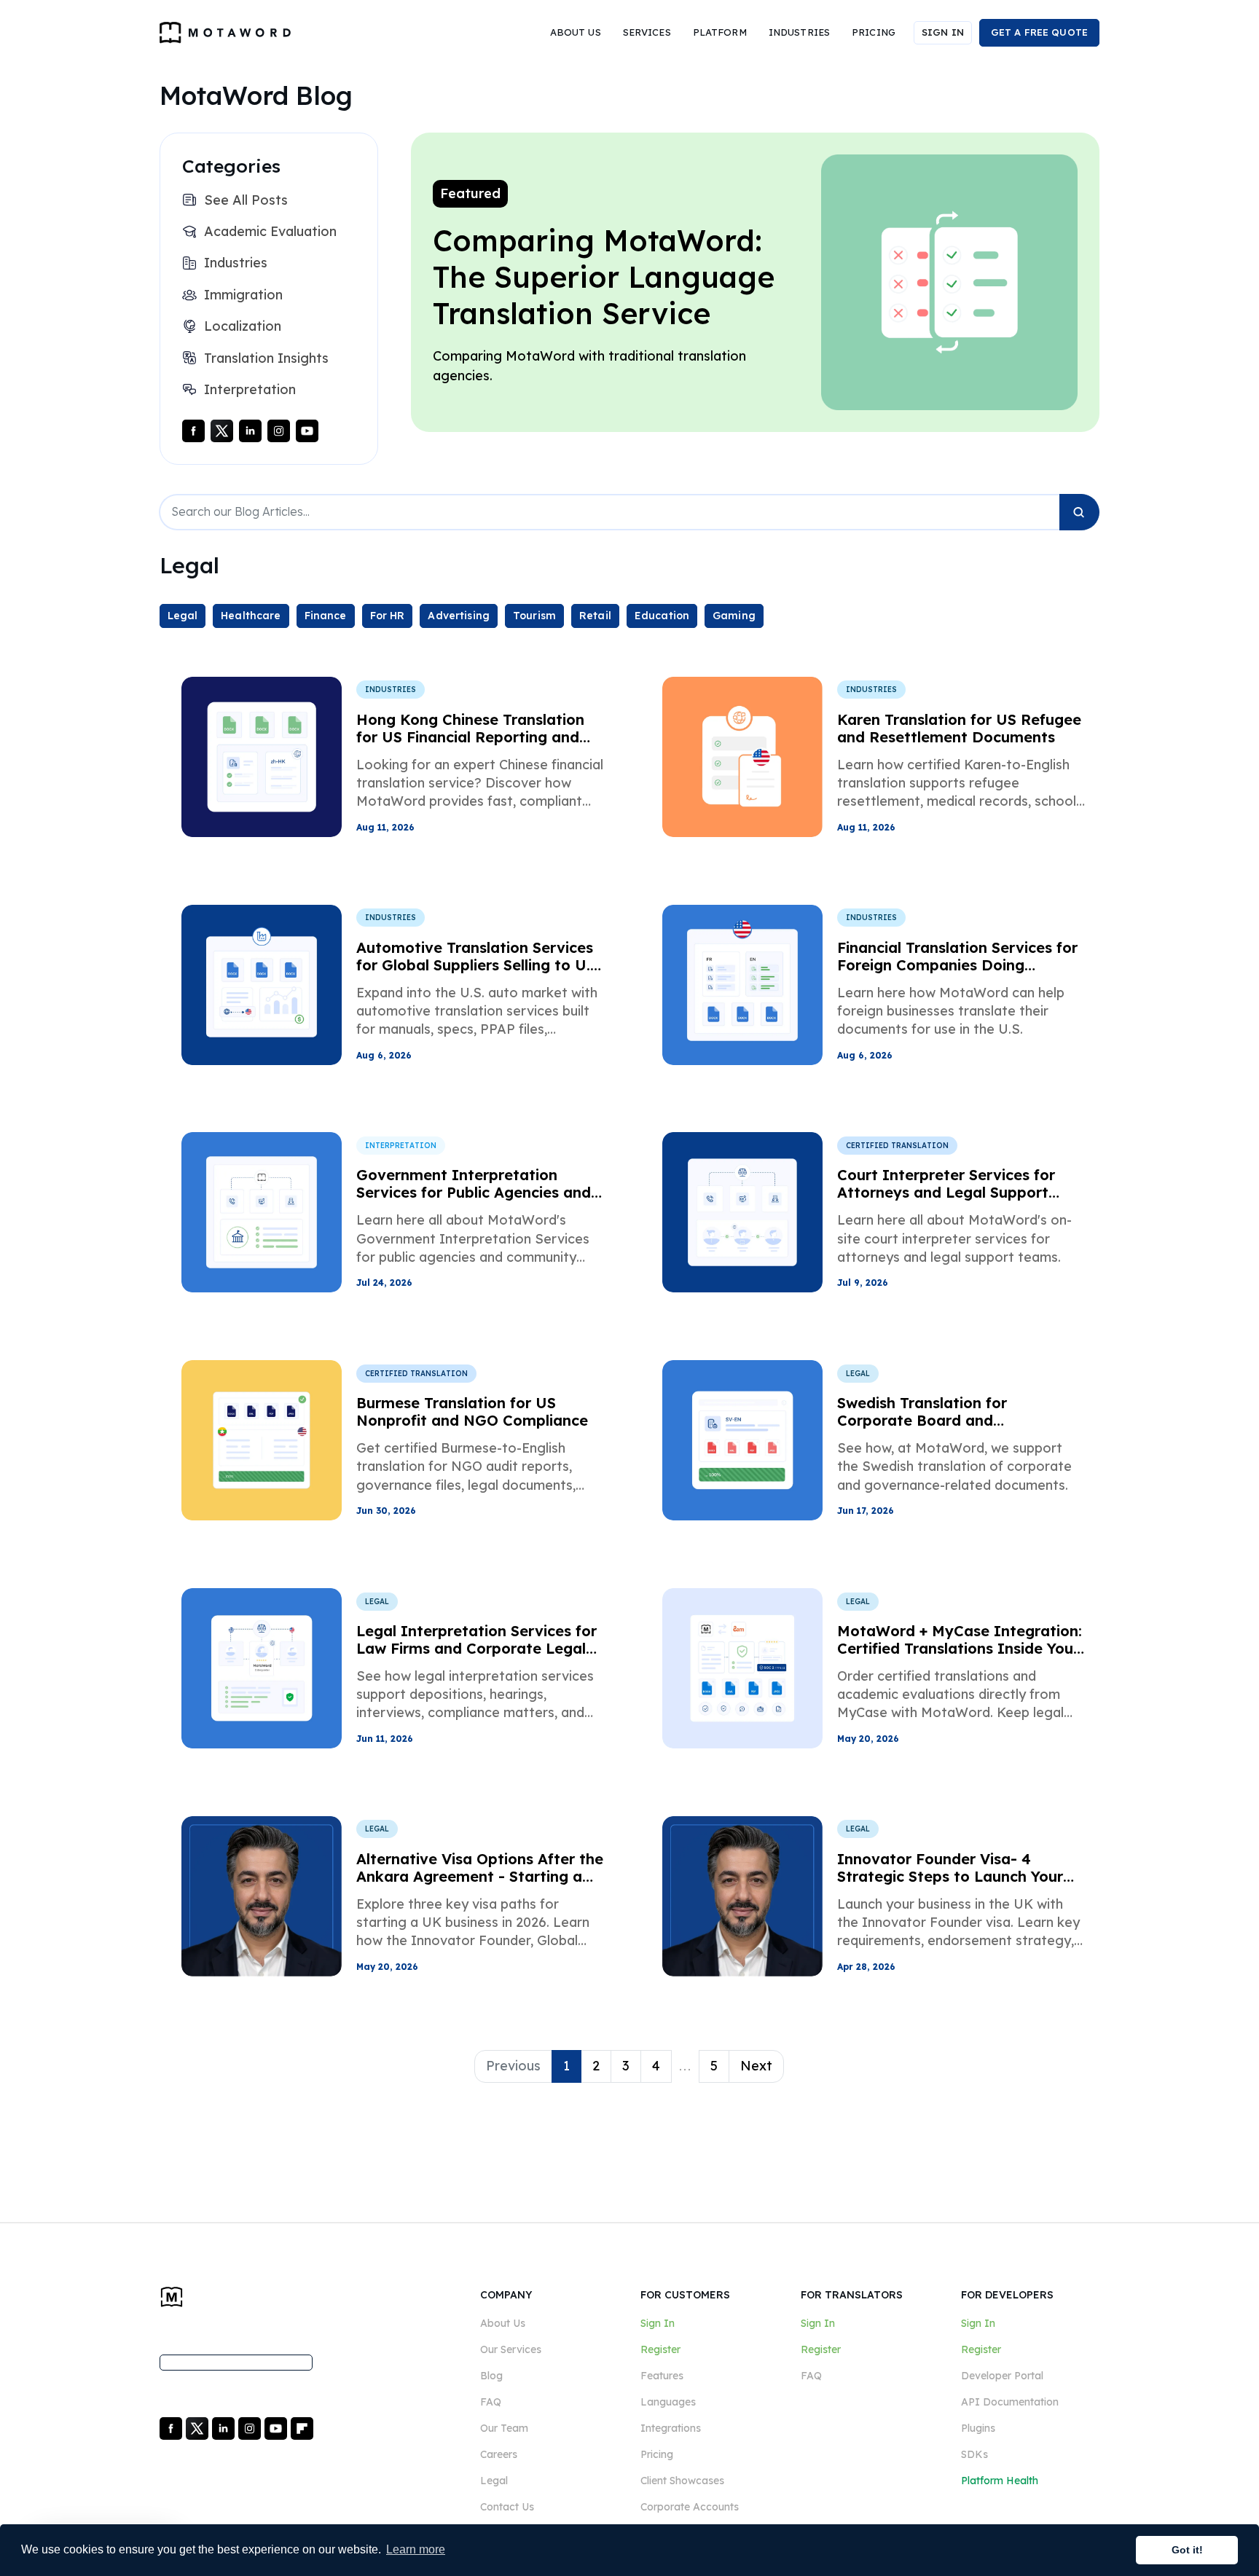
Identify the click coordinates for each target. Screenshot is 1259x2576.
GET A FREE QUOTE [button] (1039, 32)
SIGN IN (943, 32)
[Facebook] (195, 430)
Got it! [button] (1187, 2550)
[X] (199, 2427)
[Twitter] (224, 430)
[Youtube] (307, 430)
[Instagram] (281, 430)
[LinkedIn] (252, 430)
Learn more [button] (416, 2549)
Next (756, 2066)
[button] (576, 33)
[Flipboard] (302, 2427)
